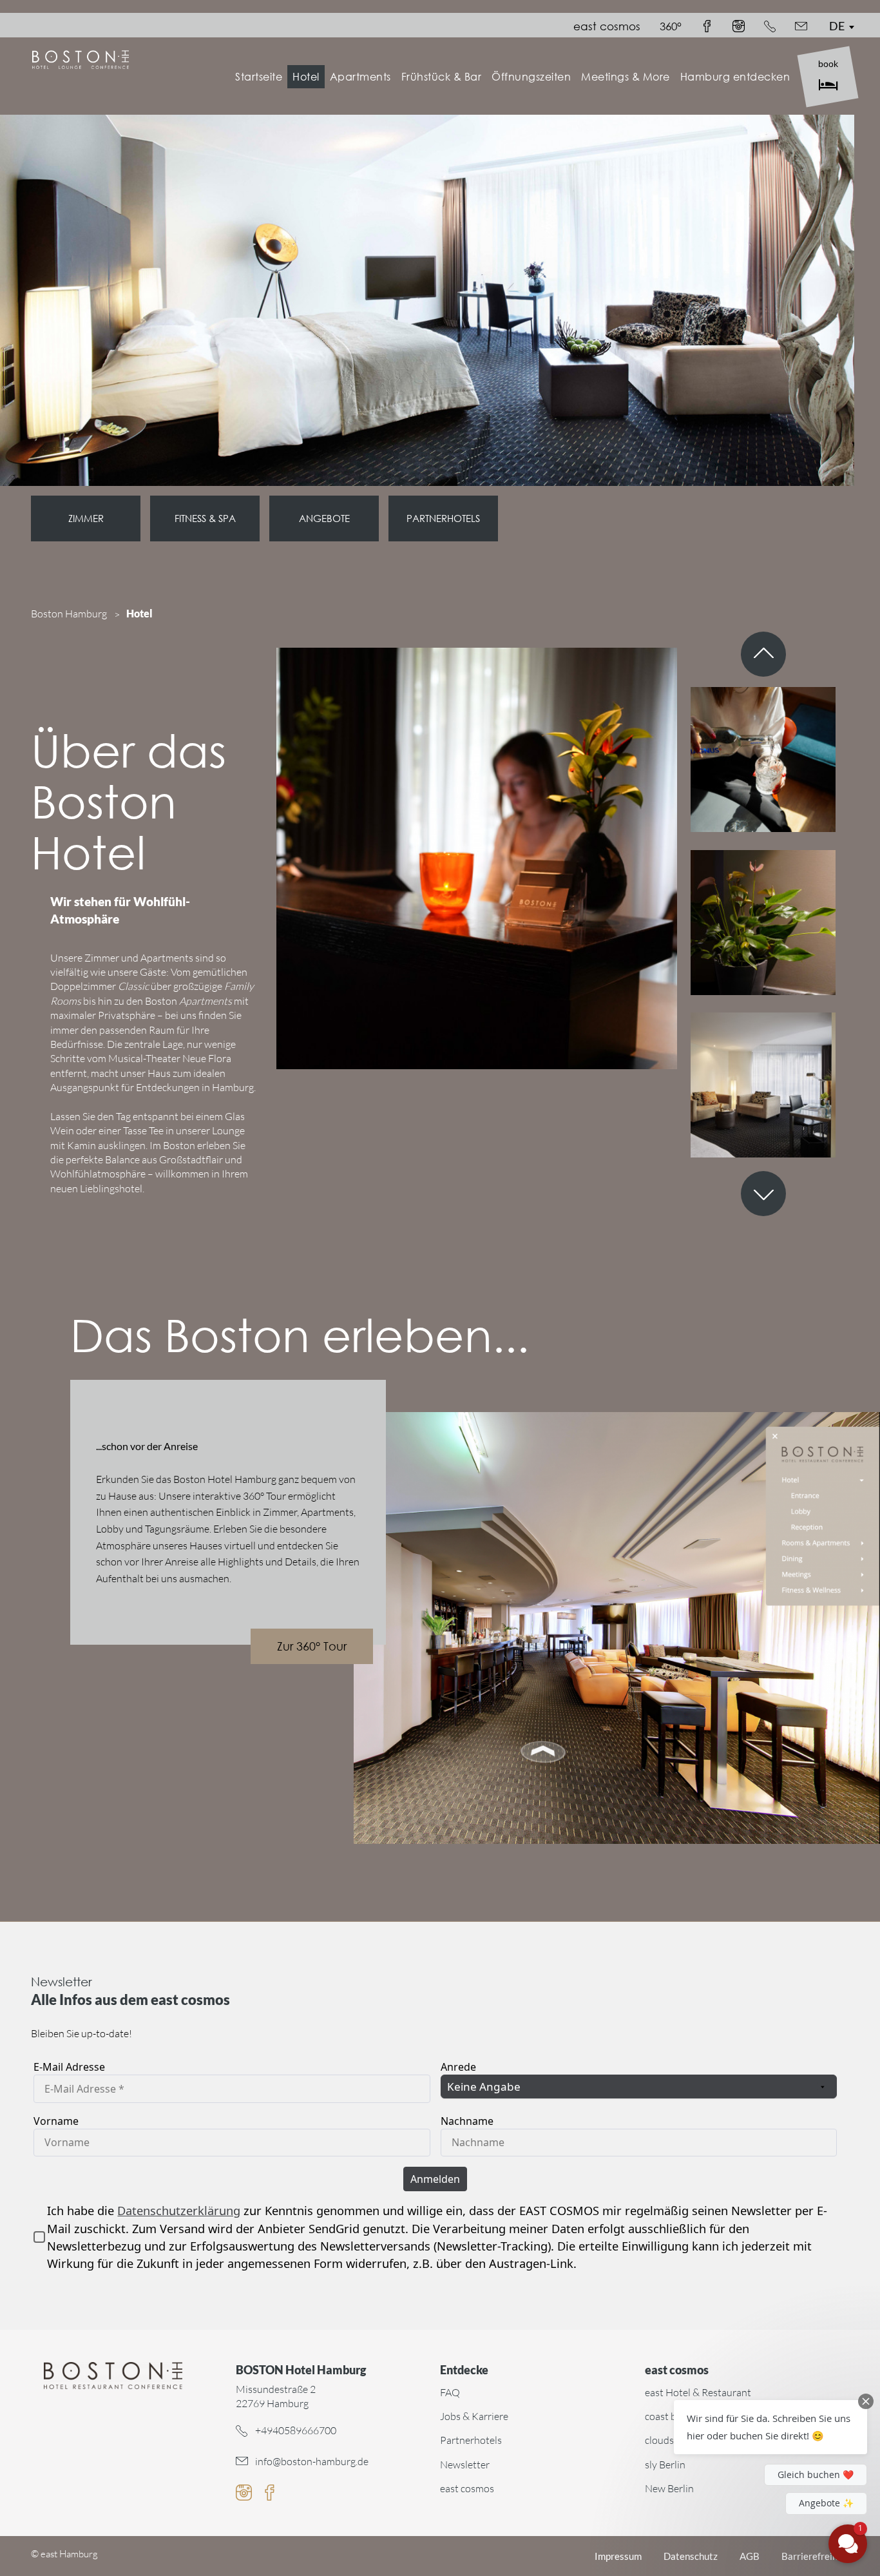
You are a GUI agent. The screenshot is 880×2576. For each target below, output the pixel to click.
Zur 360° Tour (312, 1646)
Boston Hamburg (69, 614)
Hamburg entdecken (735, 76)
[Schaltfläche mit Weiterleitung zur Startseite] (113, 2375)
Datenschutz (691, 2556)
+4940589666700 (296, 2430)
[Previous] (763, 654)
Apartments (360, 76)
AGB (750, 2556)
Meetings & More (626, 76)
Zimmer (86, 518)
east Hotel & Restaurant (698, 2392)
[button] (770, 2427)
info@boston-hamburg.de (312, 2461)
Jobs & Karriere (474, 2416)
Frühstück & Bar (442, 76)
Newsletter (465, 2465)
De (837, 26)
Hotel (306, 76)
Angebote (324, 518)
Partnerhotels (443, 518)
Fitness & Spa (205, 518)
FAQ (450, 2392)
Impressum (618, 2556)
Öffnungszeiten (531, 76)
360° (671, 26)
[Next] (763, 1194)
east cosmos (607, 26)
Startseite (259, 76)
